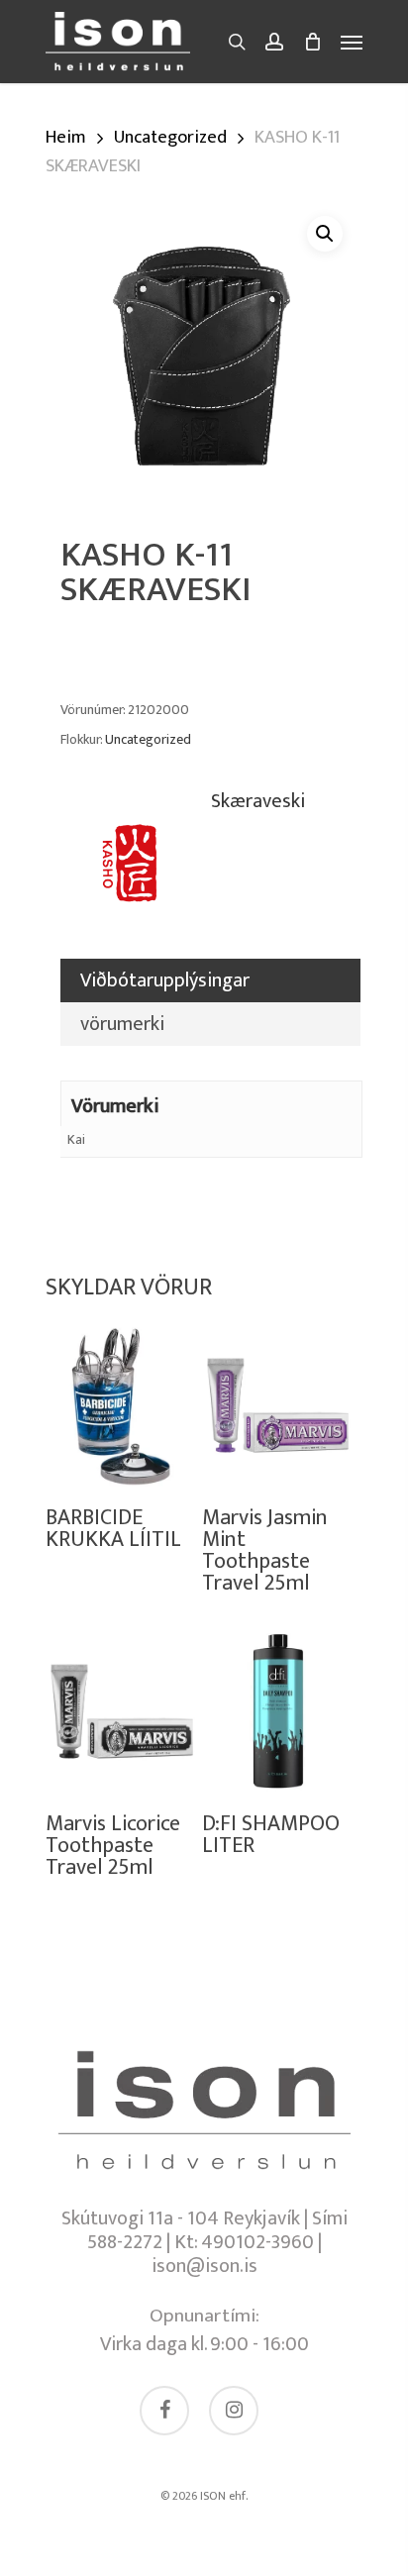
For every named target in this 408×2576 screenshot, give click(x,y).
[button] (325, 234)
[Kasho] (135, 874)
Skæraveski (258, 804)
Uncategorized (170, 137)
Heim (66, 137)
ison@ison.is (204, 2266)
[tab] (210, 980)
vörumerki (122, 1024)
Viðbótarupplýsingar (165, 980)
